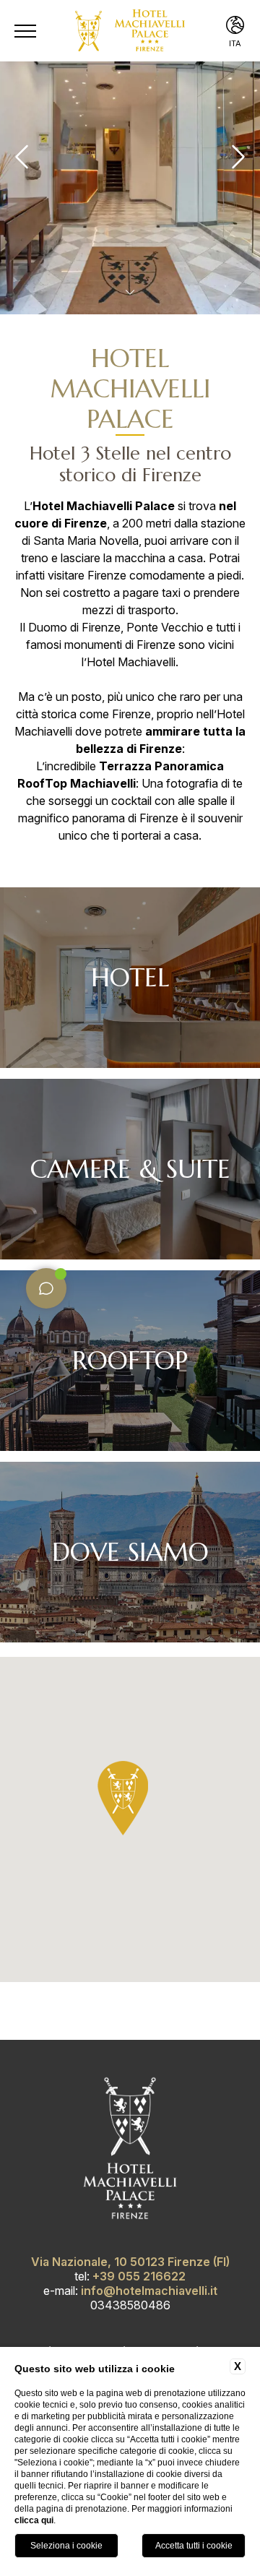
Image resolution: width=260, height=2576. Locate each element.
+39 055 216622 (139, 2276)
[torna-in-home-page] (130, 31)
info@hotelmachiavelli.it (149, 2291)
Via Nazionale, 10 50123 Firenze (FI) (130, 2262)
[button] (123, 1798)
